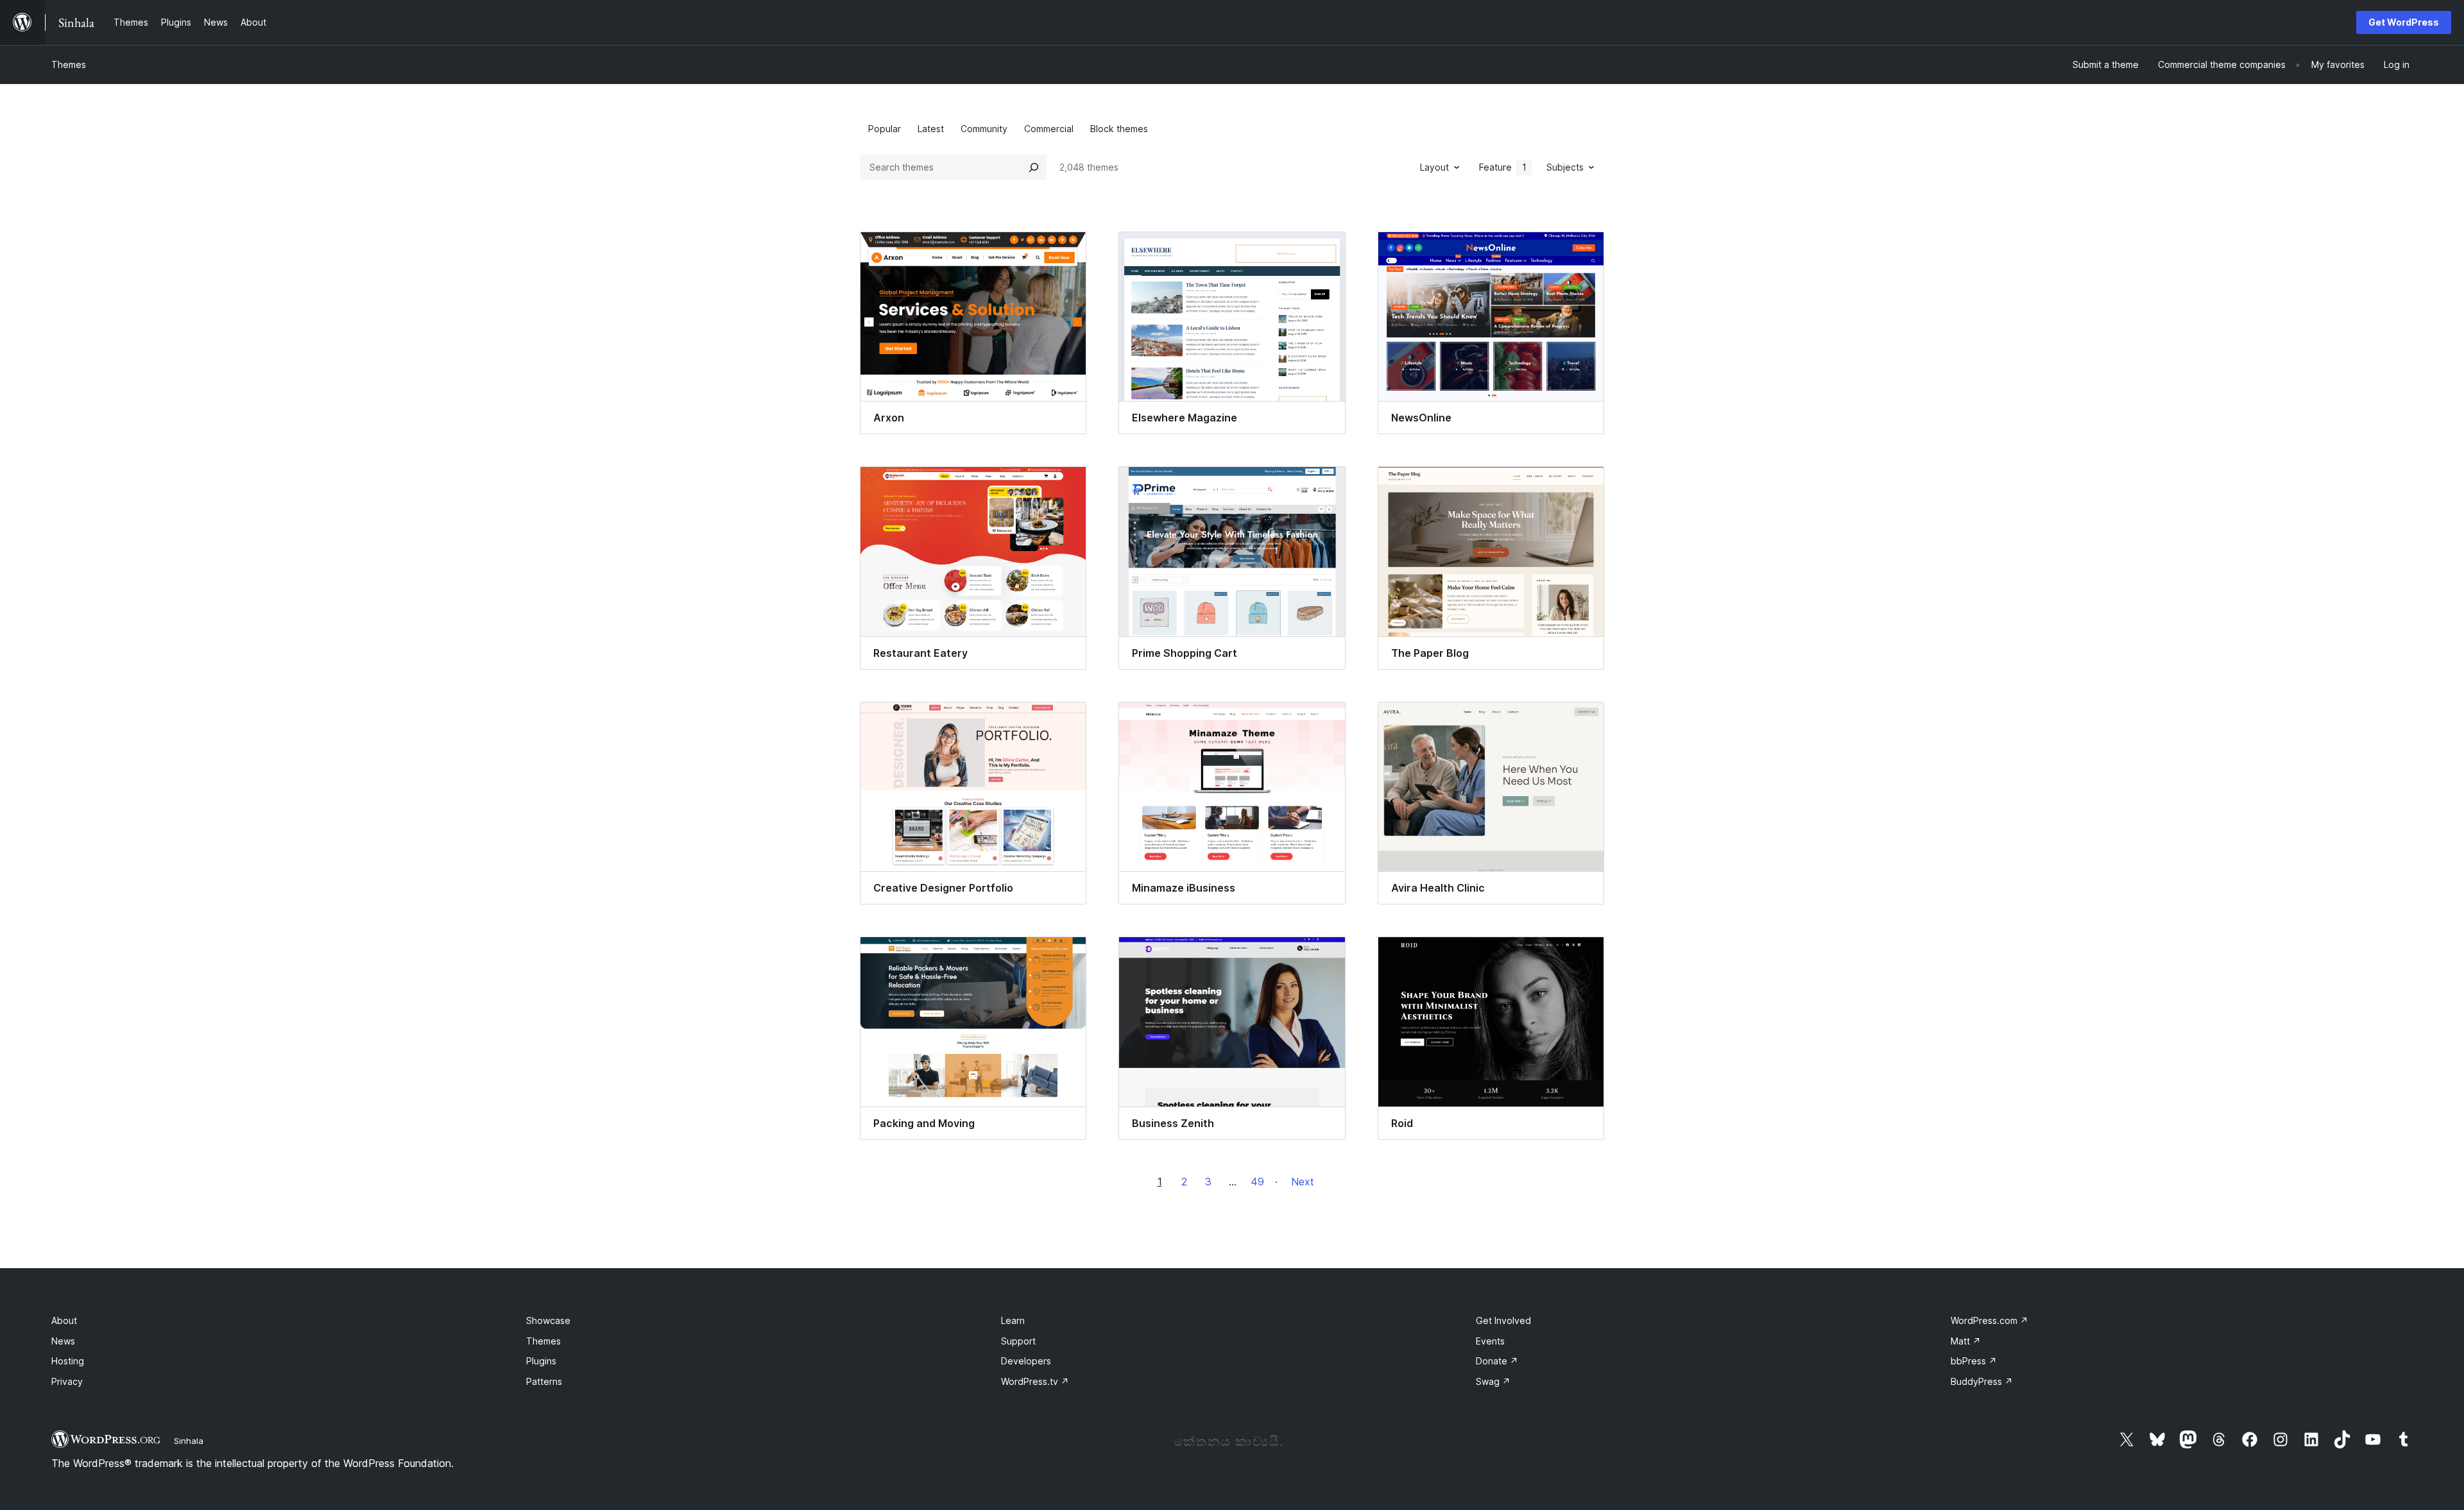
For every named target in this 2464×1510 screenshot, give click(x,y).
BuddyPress (1982, 1381)
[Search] (1034, 167)
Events (1490, 1341)
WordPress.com (1989, 1320)
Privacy (67, 1381)
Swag (1493, 1381)
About (64, 1320)
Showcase (548, 1320)
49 (1257, 1182)
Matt (1966, 1341)
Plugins (541, 1361)
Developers (1026, 1361)
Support (1018, 1341)
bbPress (1974, 1361)
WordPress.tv (1035, 1381)
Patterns (544, 1381)
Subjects (1565, 167)
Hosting (68, 1361)
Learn (1013, 1320)
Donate (1497, 1361)
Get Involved (1503, 1320)
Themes (69, 64)
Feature (1503, 167)
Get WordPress (2404, 22)
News (63, 1341)
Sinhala (189, 1441)
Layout (1434, 167)
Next (1303, 1182)
